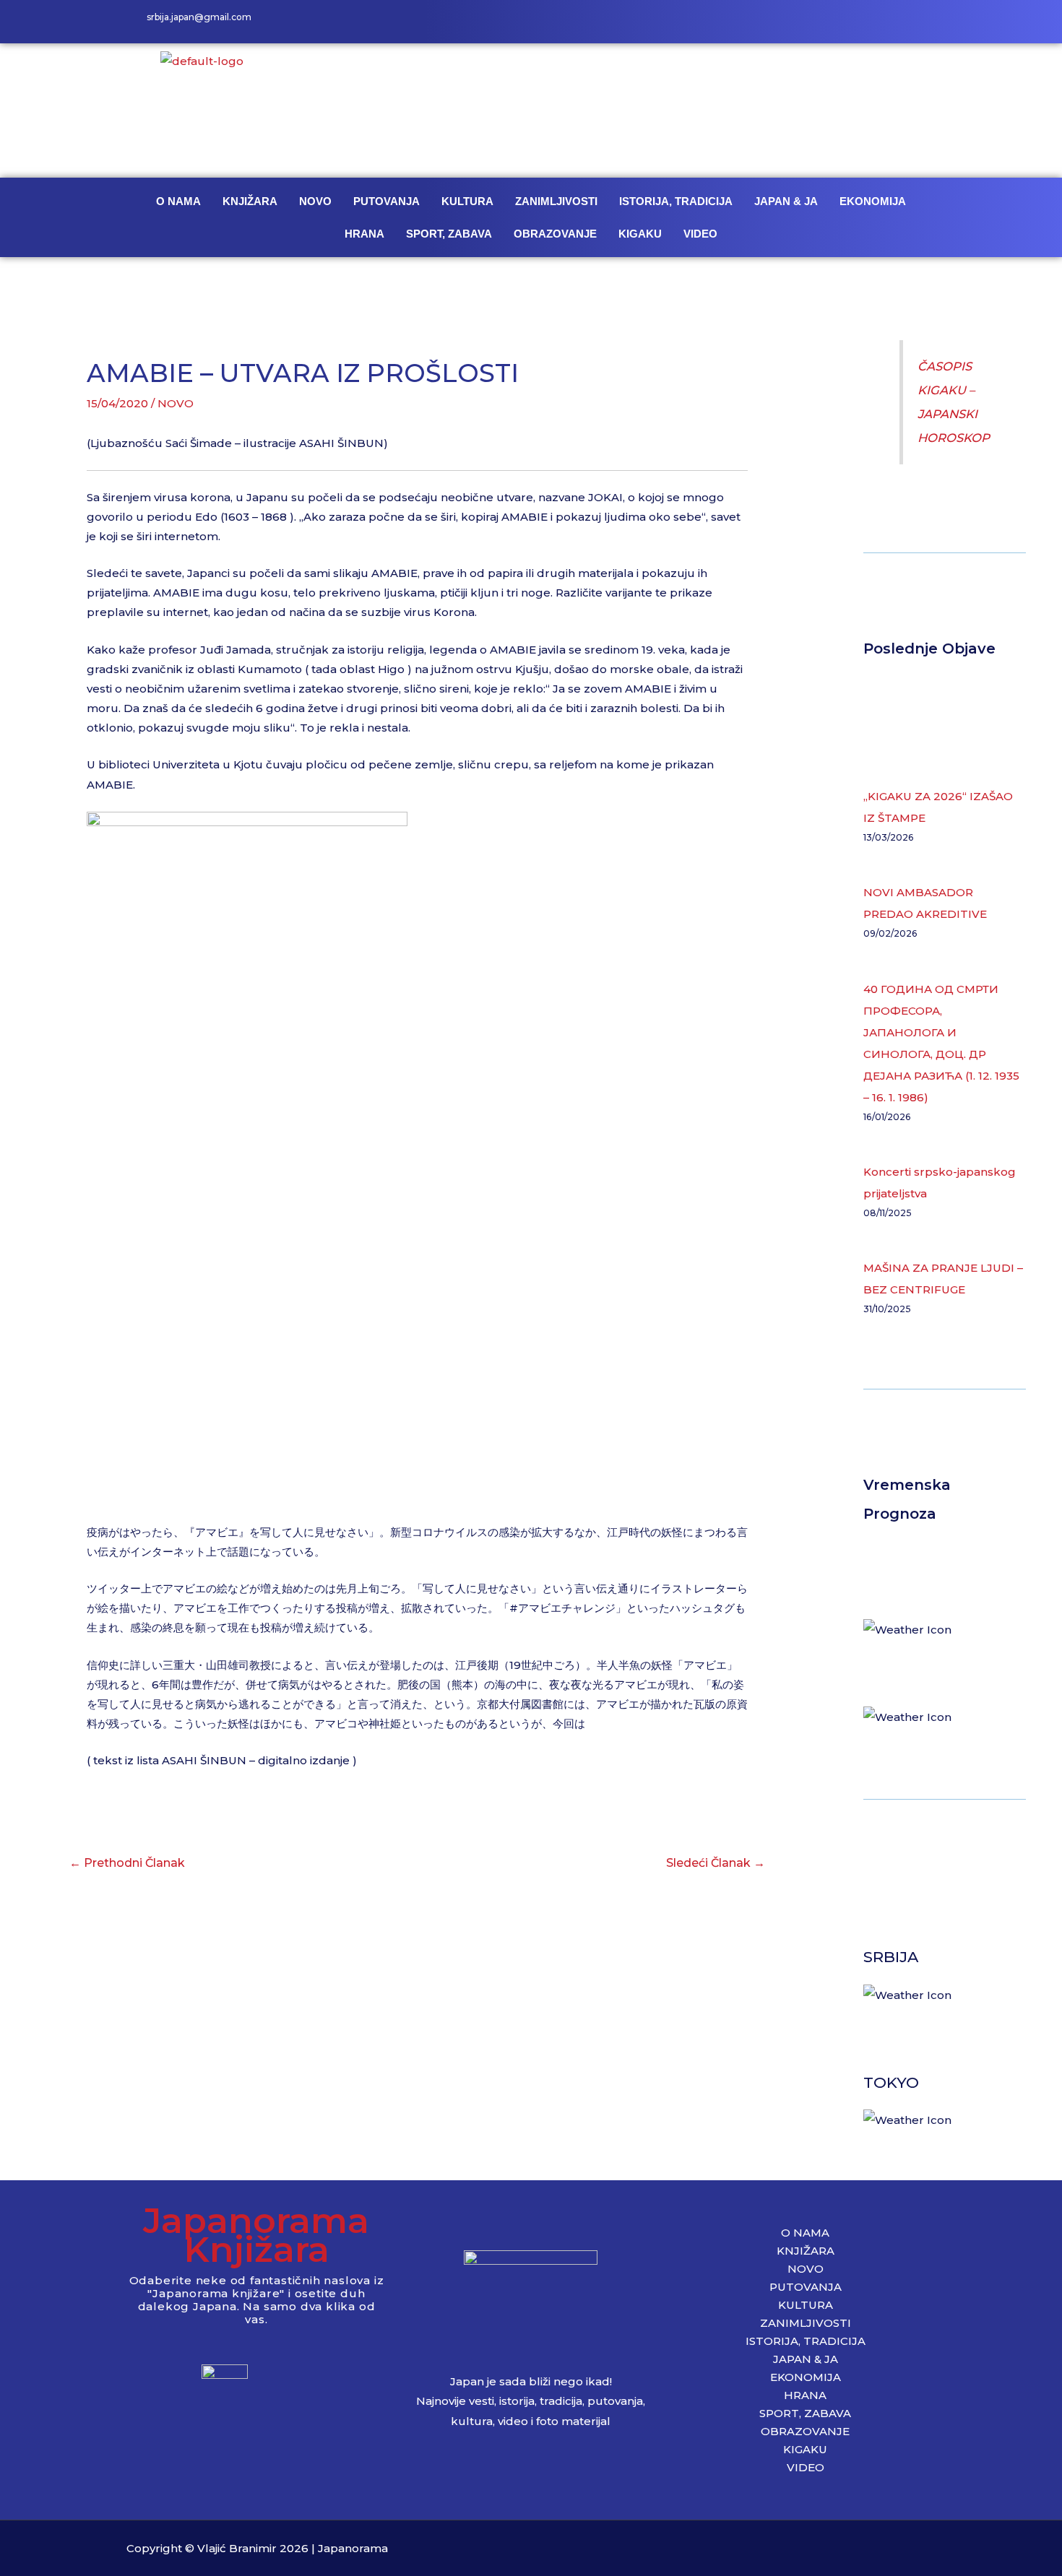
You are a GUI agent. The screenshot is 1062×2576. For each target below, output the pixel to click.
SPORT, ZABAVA (449, 234)
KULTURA (467, 201)
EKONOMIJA (873, 201)
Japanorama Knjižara (256, 2235)
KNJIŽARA (250, 201)
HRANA (364, 234)
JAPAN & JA (786, 201)
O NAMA (178, 201)
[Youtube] (921, 22)
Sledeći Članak (716, 1863)
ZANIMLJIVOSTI (556, 201)
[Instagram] (889, 22)
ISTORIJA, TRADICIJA (676, 201)
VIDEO (700, 234)
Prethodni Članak (127, 1863)
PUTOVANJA (387, 201)
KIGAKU (640, 234)
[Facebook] (856, 22)
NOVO (315, 201)
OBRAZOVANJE (555, 234)
